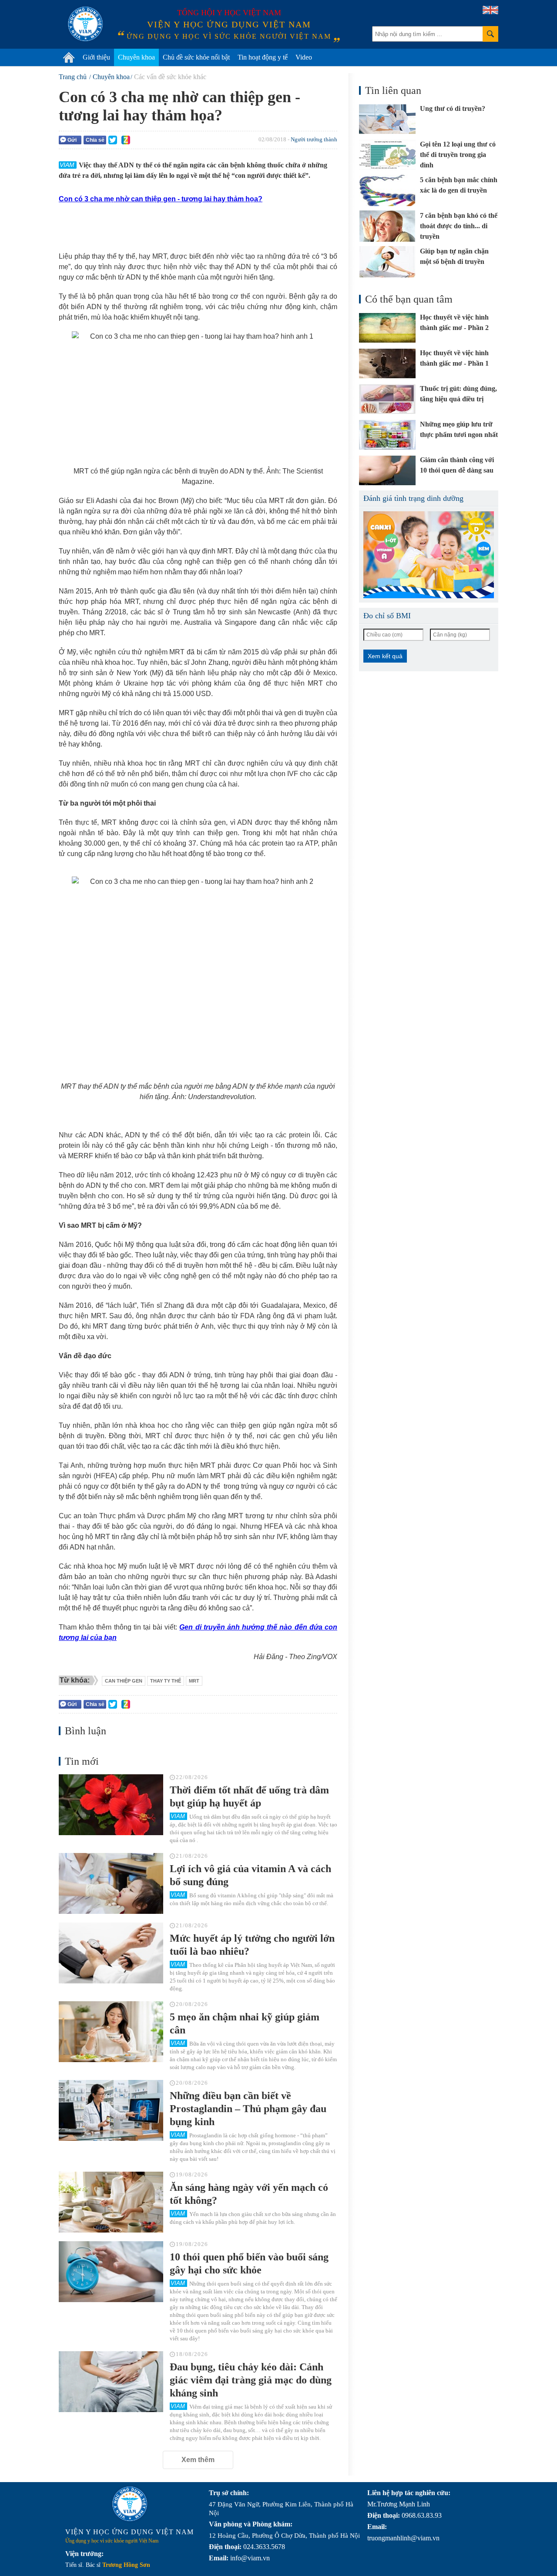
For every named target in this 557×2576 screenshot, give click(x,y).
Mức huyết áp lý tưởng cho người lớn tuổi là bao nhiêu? (252, 1945)
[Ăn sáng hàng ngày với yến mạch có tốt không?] (111, 2202)
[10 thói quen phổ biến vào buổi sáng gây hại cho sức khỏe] (111, 2272)
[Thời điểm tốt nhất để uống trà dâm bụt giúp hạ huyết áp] (111, 1805)
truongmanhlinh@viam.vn (403, 2538)
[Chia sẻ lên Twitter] (113, 140)
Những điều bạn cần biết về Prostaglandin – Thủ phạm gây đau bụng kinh (248, 2109)
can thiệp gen (124, 1681)
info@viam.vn (250, 2558)
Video (304, 57)
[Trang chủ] (69, 57)
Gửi (72, 140)
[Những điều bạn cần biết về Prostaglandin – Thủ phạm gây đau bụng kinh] (111, 2110)
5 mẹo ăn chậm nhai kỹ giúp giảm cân (245, 2023)
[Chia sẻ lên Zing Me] (126, 140)
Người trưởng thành (314, 139)
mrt (194, 1681)
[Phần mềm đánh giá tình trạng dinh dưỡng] (429, 555)
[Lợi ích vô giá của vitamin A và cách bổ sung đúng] (111, 1883)
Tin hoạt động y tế (263, 57)
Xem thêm (198, 2460)
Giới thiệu (96, 57)
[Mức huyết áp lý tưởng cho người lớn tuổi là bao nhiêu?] (111, 1953)
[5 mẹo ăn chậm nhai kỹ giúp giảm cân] (111, 2032)
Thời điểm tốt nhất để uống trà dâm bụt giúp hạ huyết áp (249, 1796)
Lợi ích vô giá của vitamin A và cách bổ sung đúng (250, 1875)
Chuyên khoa (136, 57)
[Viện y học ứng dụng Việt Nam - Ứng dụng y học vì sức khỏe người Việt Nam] (85, 24)
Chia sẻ (95, 140)
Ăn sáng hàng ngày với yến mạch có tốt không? (249, 2194)
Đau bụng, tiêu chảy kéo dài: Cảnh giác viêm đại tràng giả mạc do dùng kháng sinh (251, 2380)
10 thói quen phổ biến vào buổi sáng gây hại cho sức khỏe (249, 2263)
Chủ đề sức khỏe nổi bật (196, 57)
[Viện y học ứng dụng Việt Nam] (130, 2504)
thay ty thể (166, 1681)
